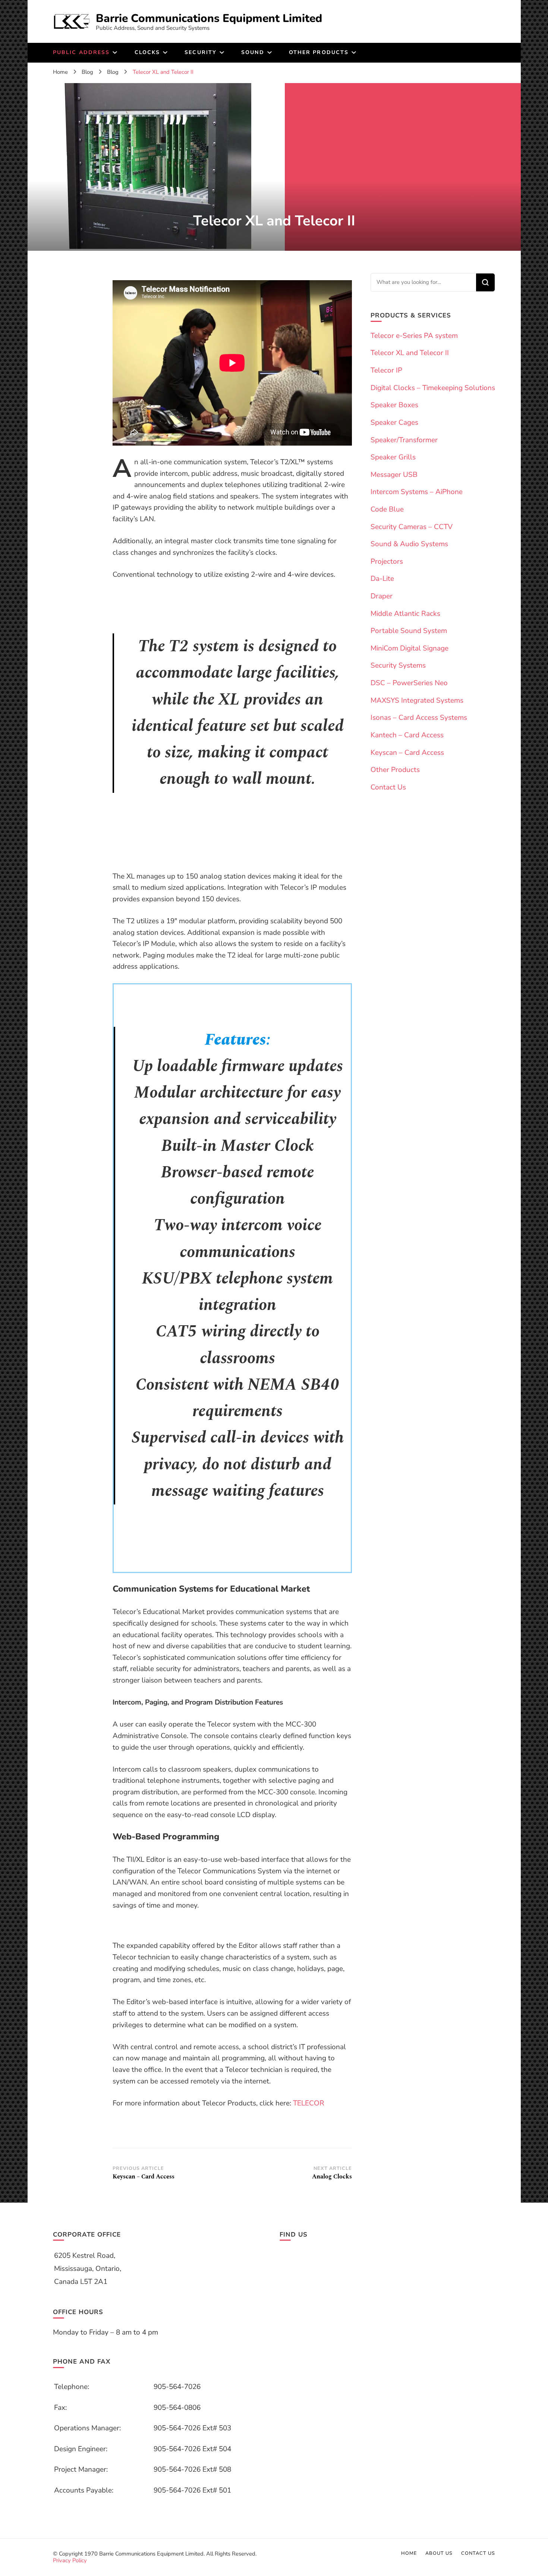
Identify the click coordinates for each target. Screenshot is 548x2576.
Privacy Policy (70, 2560)
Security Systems (398, 665)
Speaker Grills (393, 457)
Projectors (387, 561)
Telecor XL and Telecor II (410, 353)
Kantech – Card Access (407, 735)
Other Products (395, 770)
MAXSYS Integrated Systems (417, 700)
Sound (253, 52)
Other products (319, 52)
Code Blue (387, 509)
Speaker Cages (394, 423)
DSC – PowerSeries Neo (409, 683)
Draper (382, 596)
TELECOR (309, 2103)
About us (439, 2553)
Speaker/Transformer (404, 440)
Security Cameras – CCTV (412, 527)
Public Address (81, 52)
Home (409, 2553)
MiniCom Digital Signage (410, 648)
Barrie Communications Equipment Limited (209, 18)
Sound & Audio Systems (409, 544)
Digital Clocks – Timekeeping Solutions (433, 388)
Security (201, 52)
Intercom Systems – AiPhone (417, 492)
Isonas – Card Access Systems (419, 718)
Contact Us (388, 787)
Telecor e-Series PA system (414, 336)
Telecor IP (386, 370)
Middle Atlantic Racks (405, 614)
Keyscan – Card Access (407, 753)
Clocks (147, 52)
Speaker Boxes (394, 405)
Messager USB (394, 475)
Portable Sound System (409, 631)
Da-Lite (382, 579)
